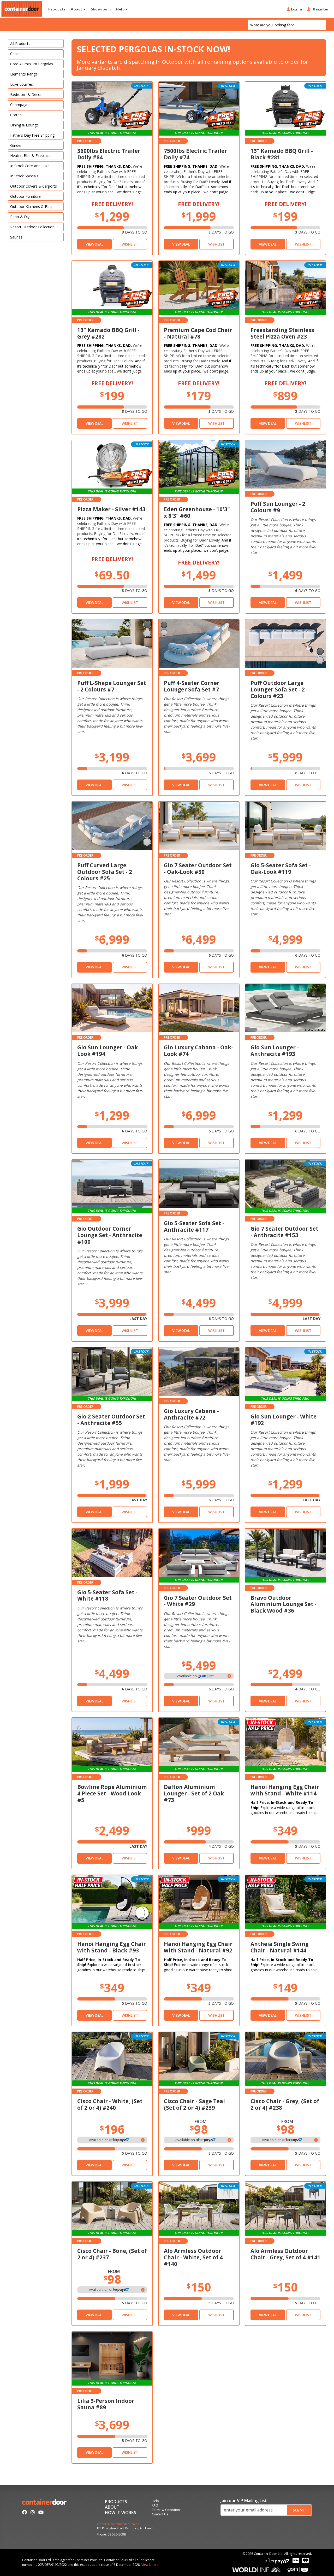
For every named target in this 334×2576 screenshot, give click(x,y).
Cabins (16, 54)
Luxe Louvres (22, 84)
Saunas (16, 237)
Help (121, 9)
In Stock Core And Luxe (30, 166)
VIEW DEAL (94, 244)
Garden (16, 145)
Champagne (20, 105)
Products (57, 9)
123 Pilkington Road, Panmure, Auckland (125, 2528)
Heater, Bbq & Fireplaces (31, 156)
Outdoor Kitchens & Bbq (31, 207)
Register (320, 9)
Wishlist (130, 244)
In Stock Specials (24, 176)
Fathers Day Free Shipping (32, 135)
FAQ (155, 2506)
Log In (296, 9)
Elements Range (24, 74)
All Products (20, 43)
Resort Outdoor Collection (32, 227)
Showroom (101, 9)
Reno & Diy (20, 217)
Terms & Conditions (167, 2510)
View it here (150, 2565)
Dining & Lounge (24, 125)
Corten (16, 115)
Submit (299, 2510)
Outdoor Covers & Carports (34, 186)
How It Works (121, 2513)
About (77, 9)
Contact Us (160, 2515)
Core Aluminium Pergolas (32, 64)
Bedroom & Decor (26, 94)
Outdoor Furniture (25, 196)
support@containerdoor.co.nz (118, 2524)
